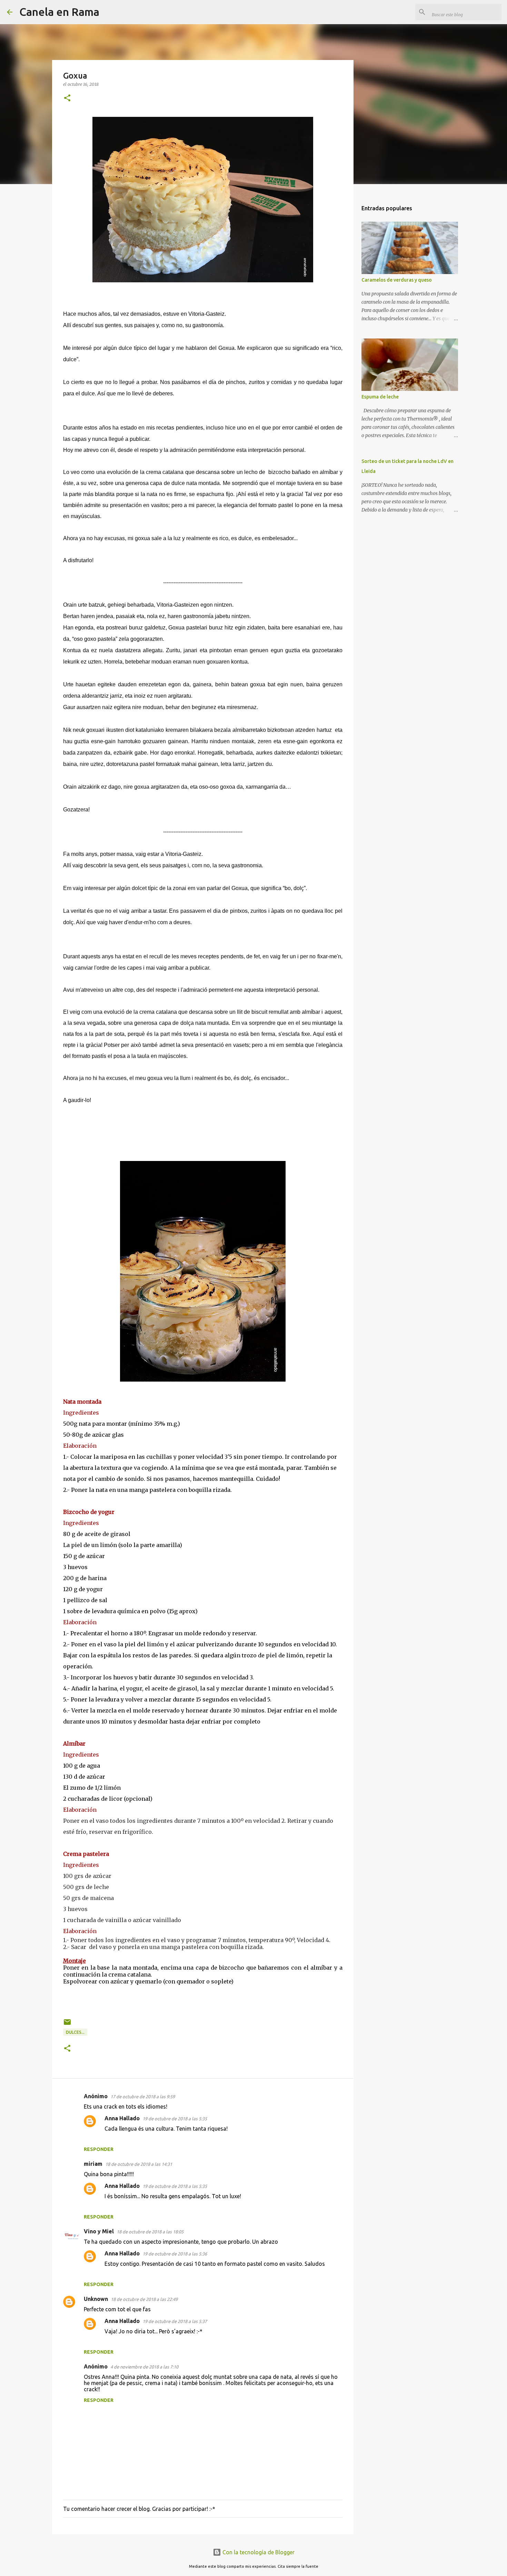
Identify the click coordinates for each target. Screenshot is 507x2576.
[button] (67, 98)
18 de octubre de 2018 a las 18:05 (150, 2232)
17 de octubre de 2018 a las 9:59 (143, 2097)
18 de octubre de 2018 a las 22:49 (144, 2299)
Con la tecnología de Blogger (258, 2552)
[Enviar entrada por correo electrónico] (67, 2025)
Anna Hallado (122, 2118)
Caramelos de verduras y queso (397, 280)
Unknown (96, 2299)
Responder (99, 2149)
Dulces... (75, 2032)
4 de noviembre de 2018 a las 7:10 (144, 2367)
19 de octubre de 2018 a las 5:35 (175, 2119)
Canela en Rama (59, 12)
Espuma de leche (380, 397)
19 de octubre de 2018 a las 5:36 (175, 2254)
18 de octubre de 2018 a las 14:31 (139, 2164)
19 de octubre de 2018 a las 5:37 (175, 2321)
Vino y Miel (99, 2231)
